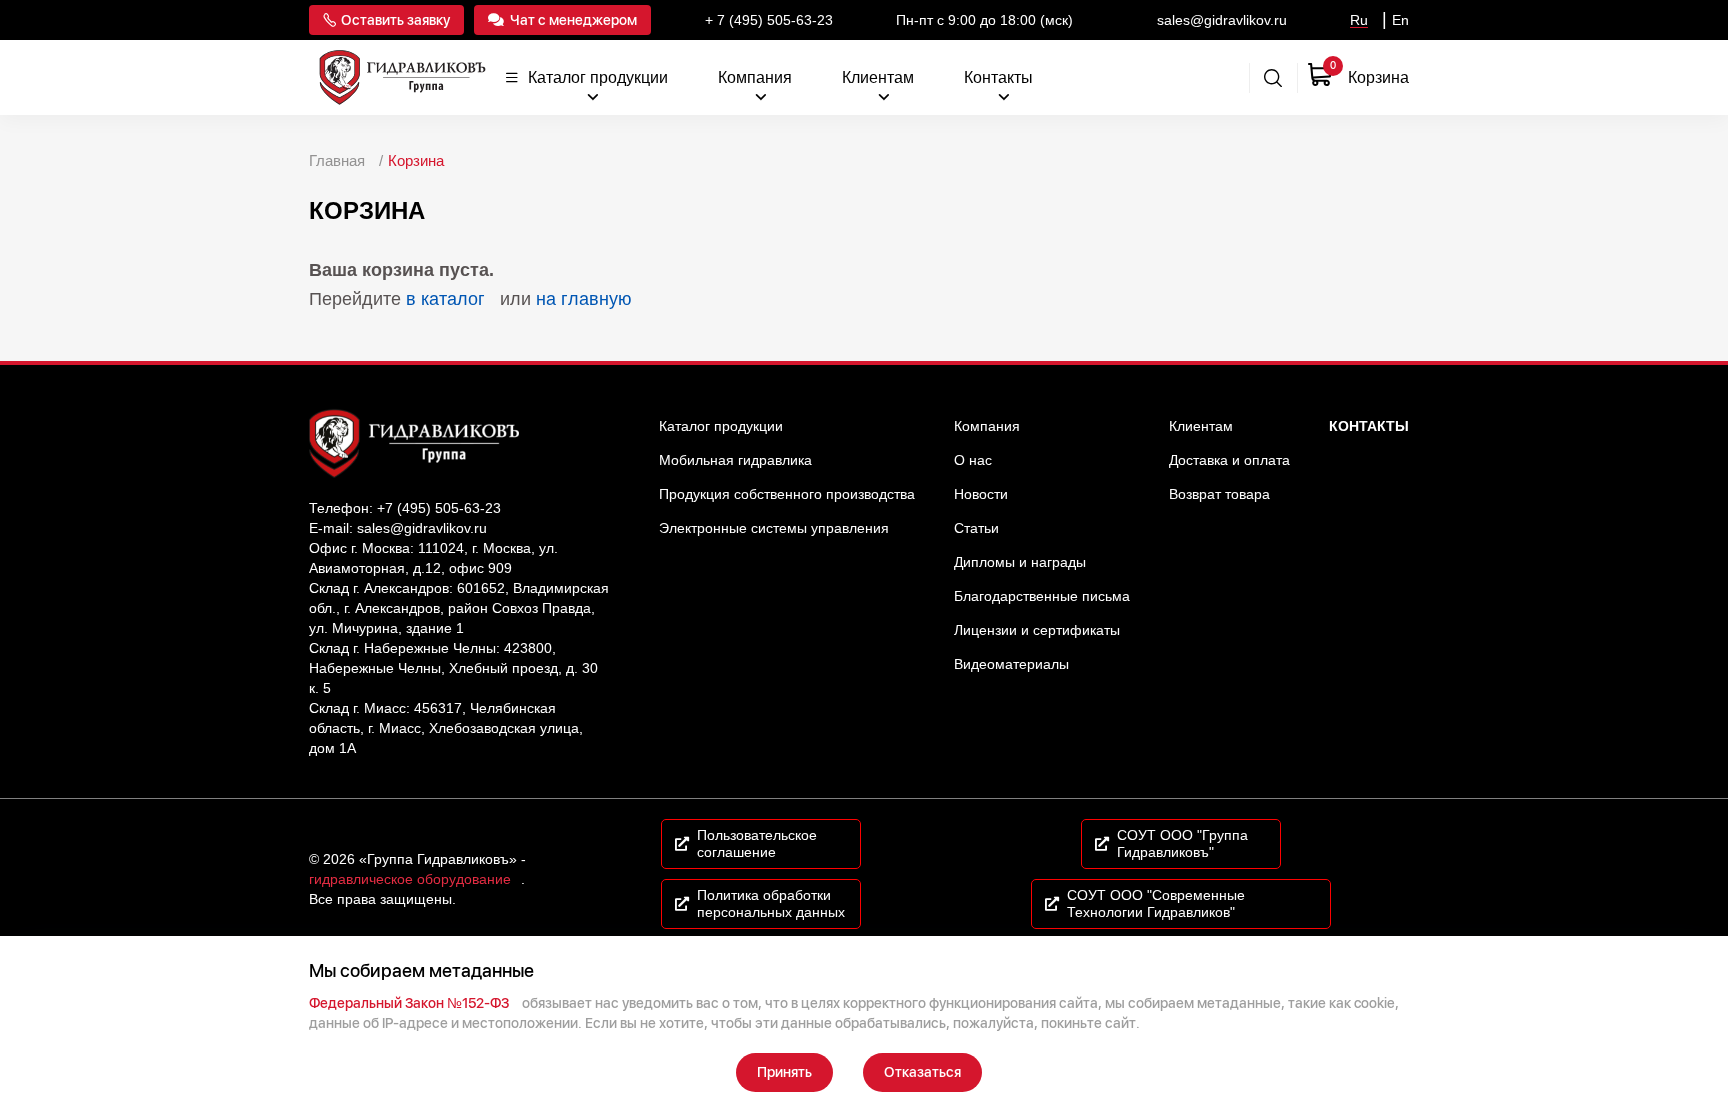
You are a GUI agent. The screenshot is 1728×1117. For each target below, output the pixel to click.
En (1400, 20)
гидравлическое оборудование (410, 879)
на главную (584, 299)
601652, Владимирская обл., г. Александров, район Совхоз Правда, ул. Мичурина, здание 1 (459, 608)
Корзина (416, 160)
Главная (337, 160)
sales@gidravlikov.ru (422, 528)
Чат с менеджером (573, 20)
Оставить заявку (395, 20)
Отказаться (922, 1072)
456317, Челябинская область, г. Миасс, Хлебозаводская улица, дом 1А (446, 728)
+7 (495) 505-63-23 (439, 508)
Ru (1359, 20)
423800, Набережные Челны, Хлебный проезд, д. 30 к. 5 (453, 668)
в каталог (445, 299)
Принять (784, 1072)
